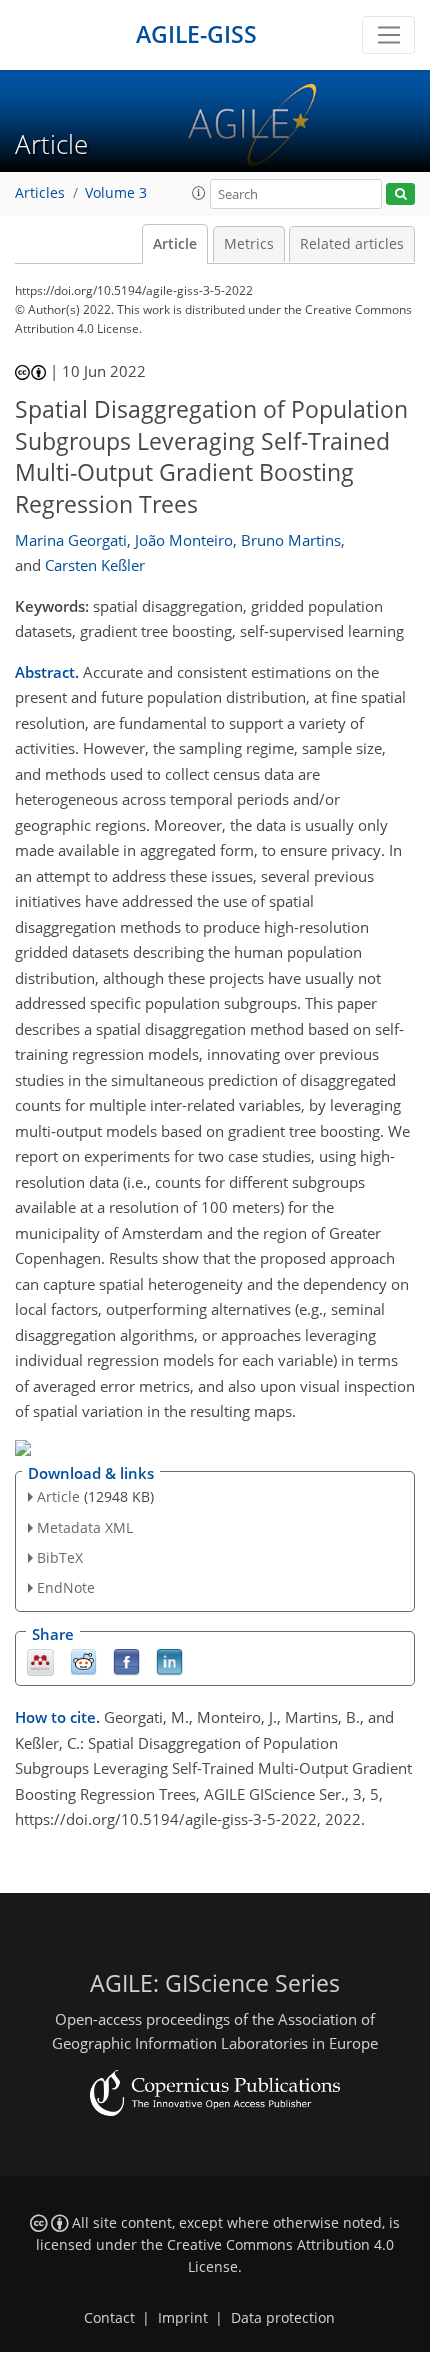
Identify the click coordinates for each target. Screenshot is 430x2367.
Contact (109, 2318)
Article (175, 244)
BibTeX (60, 1557)
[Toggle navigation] (388, 35)
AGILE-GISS (196, 34)
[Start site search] (400, 194)
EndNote (66, 1587)
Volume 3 (116, 193)
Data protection (283, 2318)
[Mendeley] (40, 1661)
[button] (199, 193)
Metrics (249, 244)
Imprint (183, 2318)
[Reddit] (83, 1661)
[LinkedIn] (169, 1661)
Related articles (352, 244)
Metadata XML (85, 1527)
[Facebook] (126, 1661)
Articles (40, 193)
